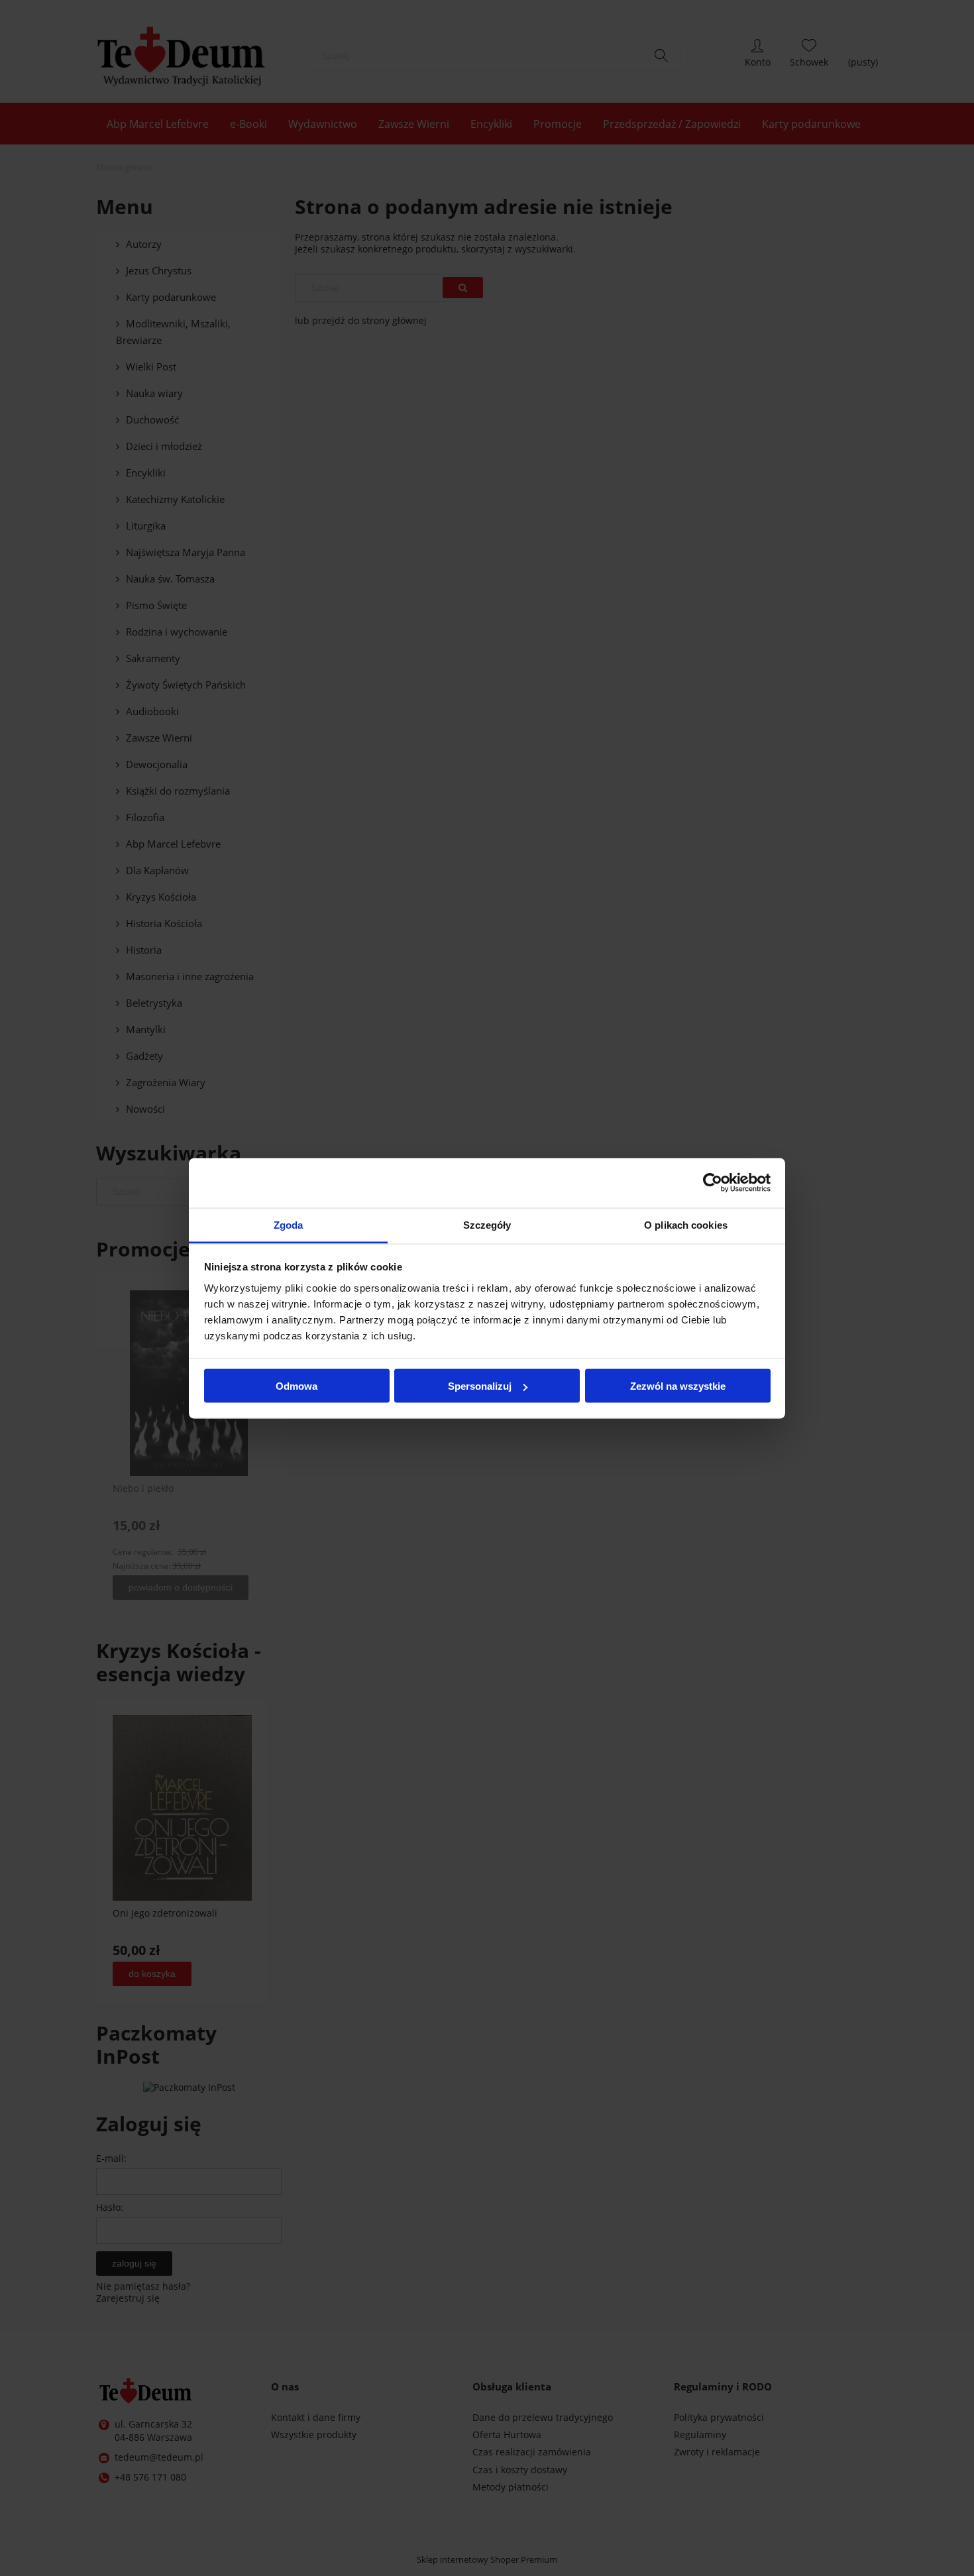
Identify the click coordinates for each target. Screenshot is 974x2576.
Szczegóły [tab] (487, 1224)
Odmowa (297, 1386)
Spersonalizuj (480, 1386)
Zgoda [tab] (289, 1224)
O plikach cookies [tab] (686, 1224)
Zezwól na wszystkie (678, 1386)
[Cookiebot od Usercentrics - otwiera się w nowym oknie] (713, 1183)
